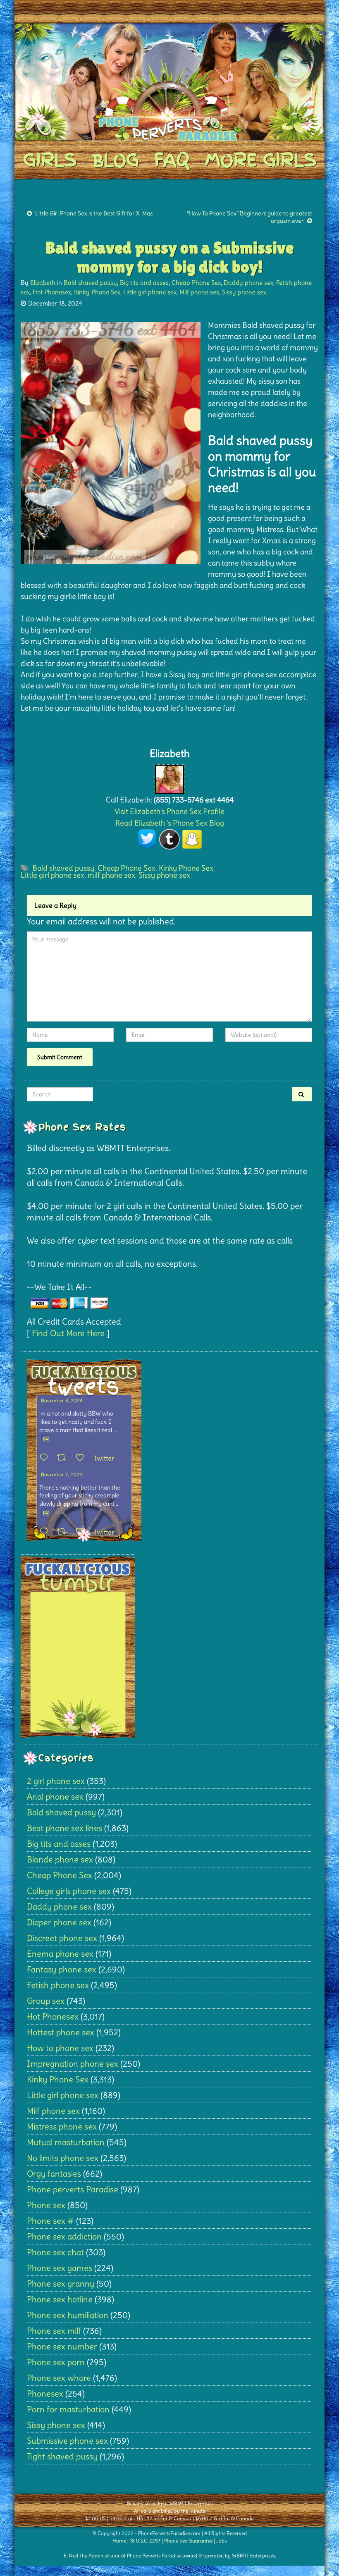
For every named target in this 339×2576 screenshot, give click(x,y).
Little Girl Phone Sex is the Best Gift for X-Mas (94, 213)
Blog (115, 160)
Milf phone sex (199, 292)
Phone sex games (60, 2268)
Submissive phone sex (67, 2441)
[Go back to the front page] (169, 82)
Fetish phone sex (58, 1985)
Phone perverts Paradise (73, 2189)
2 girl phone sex (56, 1781)
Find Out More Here (68, 1333)
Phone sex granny (61, 2284)
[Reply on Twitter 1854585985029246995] (46, 1532)
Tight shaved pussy (62, 2456)
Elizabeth (43, 283)
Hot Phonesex (52, 292)
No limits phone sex (63, 2158)
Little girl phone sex (150, 292)
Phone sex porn (56, 2362)
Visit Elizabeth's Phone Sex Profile (169, 811)
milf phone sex (111, 875)
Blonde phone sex (60, 1859)
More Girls (260, 160)
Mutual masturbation (66, 2142)
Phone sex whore (59, 2378)
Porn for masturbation (68, 2409)
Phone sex (46, 2205)
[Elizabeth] (169, 777)
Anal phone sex (55, 1797)
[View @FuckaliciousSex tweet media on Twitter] (46, 1439)
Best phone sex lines (64, 1828)
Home (119, 2541)
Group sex (46, 2001)
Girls (50, 160)
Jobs (221, 2541)
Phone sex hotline (60, 2299)
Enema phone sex (60, 1954)
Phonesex (45, 2393)
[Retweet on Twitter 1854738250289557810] (64, 1458)
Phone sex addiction (64, 2236)
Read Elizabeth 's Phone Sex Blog (170, 823)
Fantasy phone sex (62, 1969)
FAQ (172, 160)
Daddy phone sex (248, 283)
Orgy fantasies (54, 2174)
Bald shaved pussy (90, 283)
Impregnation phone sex (73, 2064)
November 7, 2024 (62, 1474)
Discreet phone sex (62, 1938)
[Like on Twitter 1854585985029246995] (82, 1532)
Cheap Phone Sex (196, 283)
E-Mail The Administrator (92, 2556)
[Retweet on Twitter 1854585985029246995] (64, 1532)
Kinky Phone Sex (97, 292)
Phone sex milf (54, 2331)
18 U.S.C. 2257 (145, 2541)
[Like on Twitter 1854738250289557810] (82, 1458)
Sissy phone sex (244, 292)
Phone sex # (50, 2221)
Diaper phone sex (59, 1922)
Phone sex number (62, 2346)
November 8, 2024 (62, 1400)
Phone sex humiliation (68, 2315)
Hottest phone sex (61, 2032)
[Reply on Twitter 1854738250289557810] (46, 1458)
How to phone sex (60, 2048)
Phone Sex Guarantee (188, 2541)
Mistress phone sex (62, 2126)
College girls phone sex (69, 1891)
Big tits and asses (144, 283)
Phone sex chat (55, 2252)
